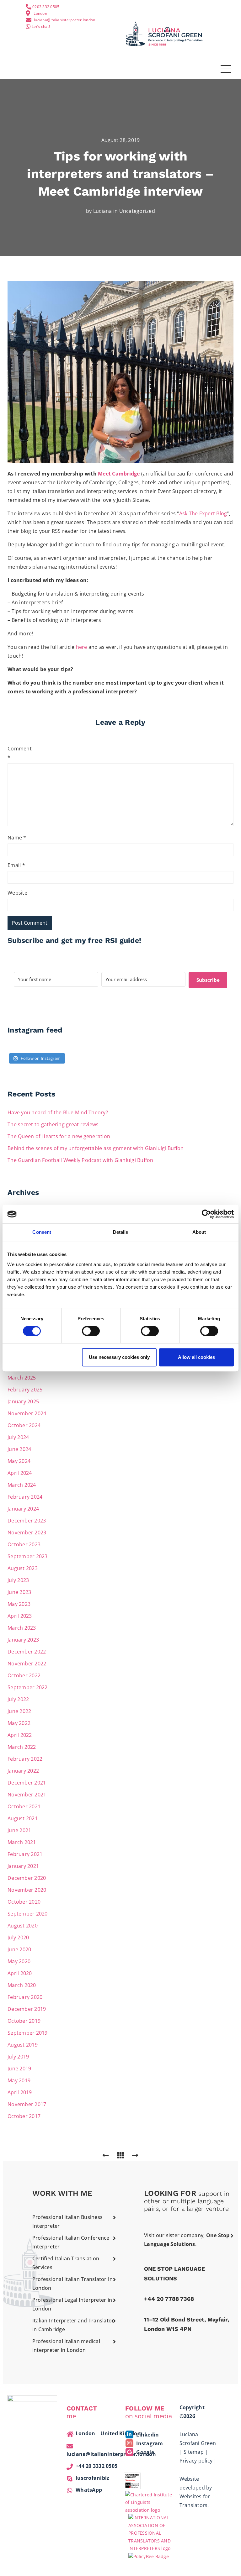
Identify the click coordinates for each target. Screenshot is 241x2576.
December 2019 (27, 2009)
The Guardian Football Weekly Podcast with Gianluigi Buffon (80, 1160)
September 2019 (28, 2033)
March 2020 (22, 1985)
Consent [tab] (42, 1232)
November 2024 (27, 1413)
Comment (18, 753)
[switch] (91, 1331)
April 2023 (20, 1616)
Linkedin (147, 2435)
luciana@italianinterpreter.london (64, 20)
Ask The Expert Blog (203, 513)
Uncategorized (137, 211)
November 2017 (27, 2104)
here (82, 647)
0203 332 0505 (46, 7)
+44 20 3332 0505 (96, 2466)
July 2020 (18, 1937)
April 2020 (20, 1973)
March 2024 (22, 1485)
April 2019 (20, 2092)
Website (17, 893)
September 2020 (28, 1914)
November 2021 (27, 1795)
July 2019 (18, 2057)
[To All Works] (120, 2155)
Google (145, 2452)
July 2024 (18, 1437)
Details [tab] (121, 1232)
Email (16, 865)
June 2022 (19, 1711)
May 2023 (19, 1604)
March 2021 (22, 1842)
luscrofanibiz (92, 2478)
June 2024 (19, 1449)
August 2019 (23, 2045)
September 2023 (28, 1556)
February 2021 (25, 1854)
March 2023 (22, 1628)
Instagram (149, 2443)
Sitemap (194, 2452)
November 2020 (27, 1890)
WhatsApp (89, 2490)
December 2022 (27, 1652)
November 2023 (27, 1532)
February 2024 (25, 1497)
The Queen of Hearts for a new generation (59, 1136)
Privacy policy (196, 2461)
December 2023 (27, 1521)
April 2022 (20, 1735)
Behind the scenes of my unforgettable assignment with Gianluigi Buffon (96, 1148)
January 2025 (23, 1401)
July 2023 (18, 1580)
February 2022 (25, 1759)
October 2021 (24, 1806)
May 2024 (19, 1461)
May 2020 (19, 1961)
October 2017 (24, 2116)
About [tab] (199, 1232)
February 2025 (25, 1390)
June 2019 (19, 2069)
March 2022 (22, 1747)
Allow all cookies (196, 1357)
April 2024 (20, 1473)
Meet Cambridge (119, 474)
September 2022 (28, 1687)
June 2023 (19, 1592)
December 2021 (27, 1783)
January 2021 (23, 1866)
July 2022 (18, 1699)
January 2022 (23, 1771)
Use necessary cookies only (119, 1357)
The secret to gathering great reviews (53, 1124)
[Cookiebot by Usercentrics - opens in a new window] (206, 1214)
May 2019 (19, 2080)
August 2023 (23, 1568)
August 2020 (23, 1926)
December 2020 (27, 1878)
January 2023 (23, 1640)
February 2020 (25, 1997)
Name (17, 838)
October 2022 (24, 1675)
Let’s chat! (41, 26)
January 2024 (23, 1509)
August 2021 (23, 1818)
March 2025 (22, 1378)
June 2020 (19, 1949)
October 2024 (24, 1425)
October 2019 (24, 2021)
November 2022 (27, 1664)
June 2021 (19, 1830)
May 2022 (19, 1723)
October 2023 (24, 1544)
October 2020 (24, 1902)
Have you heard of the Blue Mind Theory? (58, 1112)
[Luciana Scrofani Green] (164, 33)
